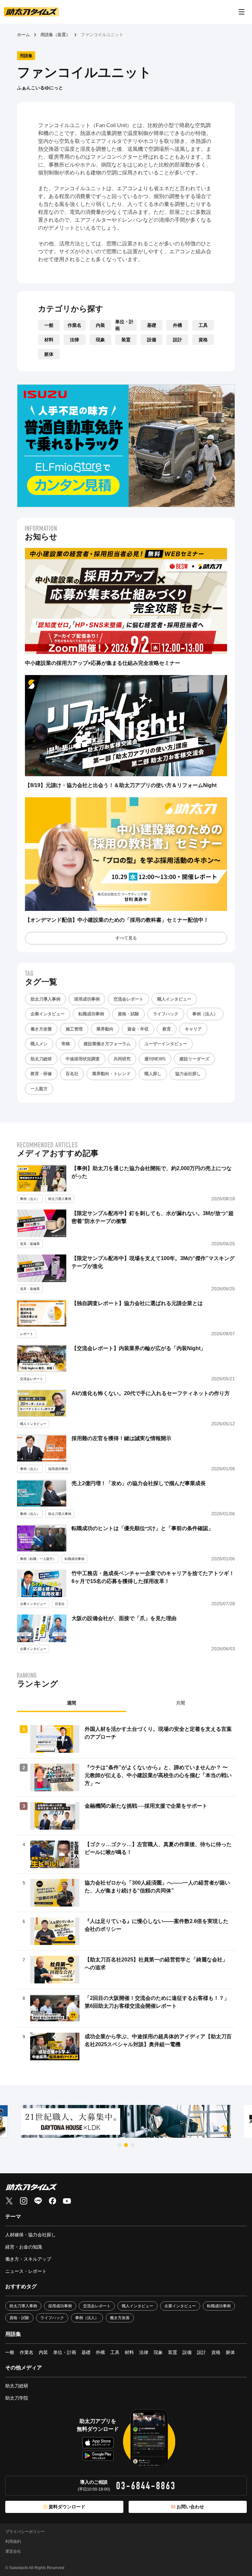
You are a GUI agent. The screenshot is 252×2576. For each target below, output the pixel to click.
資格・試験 (128, 1014)
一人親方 (39, 1089)
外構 (178, 325)
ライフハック (166, 1014)
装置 (126, 340)
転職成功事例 (91, 1014)
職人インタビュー (174, 999)
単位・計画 (124, 325)
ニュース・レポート (26, 2271)
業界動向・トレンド (111, 1074)
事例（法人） (205, 1014)
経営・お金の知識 (24, 2247)
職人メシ (39, 1044)
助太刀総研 (41, 1059)
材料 (49, 340)
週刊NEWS (155, 1059)
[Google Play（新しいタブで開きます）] (98, 2455)
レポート (27, 1334)
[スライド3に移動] (133, 2145)
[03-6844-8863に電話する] (146, 2486)
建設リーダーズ (194, 1059)
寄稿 (66, 1044)
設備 (152, 340)
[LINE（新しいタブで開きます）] (38, 2201)
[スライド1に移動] (119, 2145)
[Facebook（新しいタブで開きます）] (52, 2201)
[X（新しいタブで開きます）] (9, 2201)
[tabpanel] (126, 1893)
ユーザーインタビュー (166, 1044)
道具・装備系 (30, 1244)
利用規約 (13, 2542)
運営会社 (13, 2551)
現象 (100, 340)
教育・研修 (41, 1074)
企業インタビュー (48, 1014)
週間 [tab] (72, 1703)
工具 (203, 325)
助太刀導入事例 (45, 999)
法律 (74, 340)
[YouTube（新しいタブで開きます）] (67, 2201)
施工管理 (74, 1029)
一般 (49, 325)
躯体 (49, 354)
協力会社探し (188, 1074)
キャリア (193, 1029)
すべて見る (126, 938)
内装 (100, 325)
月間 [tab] (180, 1703)
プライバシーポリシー (25, 2532)
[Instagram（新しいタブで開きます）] (24, 2201)
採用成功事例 (87, 999)
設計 (178, 340)
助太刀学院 (17, 2398)
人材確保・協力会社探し (31, 2235)
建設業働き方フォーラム (107, 1044)
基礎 (152, 325)
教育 (167, 1029)
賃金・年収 (138, 1029)
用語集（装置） (55, 35)
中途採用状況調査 (83, 1059)
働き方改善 (41, 1029)
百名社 (72, 1074)
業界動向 (105, 1029)
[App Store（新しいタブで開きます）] (98, 2443)
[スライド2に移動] (126, 2145)
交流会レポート (128, 999)
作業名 (74, 325)
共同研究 (122, 1059)
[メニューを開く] (241, 12)
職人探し (153, 1074)
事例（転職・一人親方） (38, 1559)
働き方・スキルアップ (28, 2259)
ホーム (23, 35)
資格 (203, 340)
